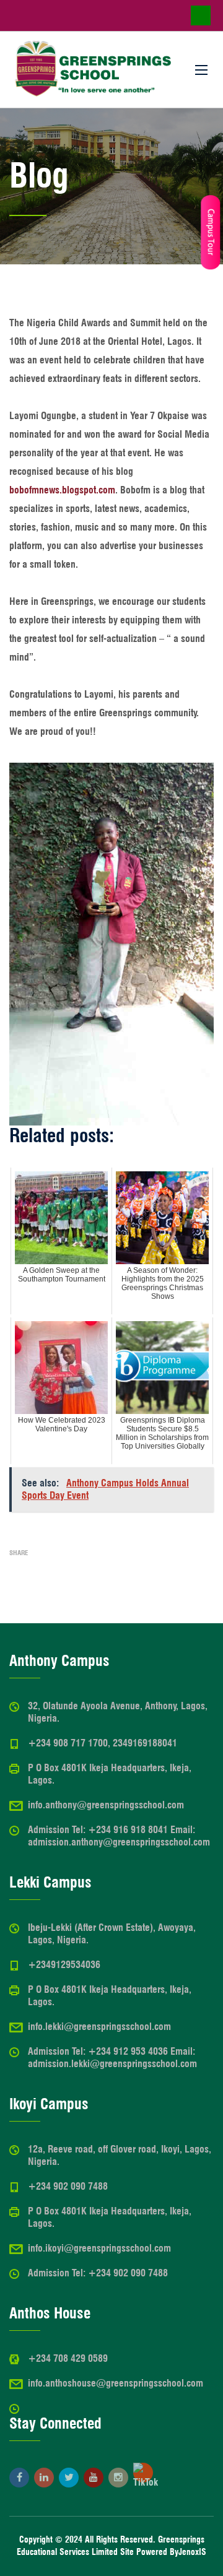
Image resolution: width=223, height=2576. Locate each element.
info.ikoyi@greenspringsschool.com (99, 2248)
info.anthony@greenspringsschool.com (106, 1805)
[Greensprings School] (93, 70)
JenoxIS (192, 2552)
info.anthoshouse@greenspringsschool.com (116, 2383)
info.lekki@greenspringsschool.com (99, 2027)
